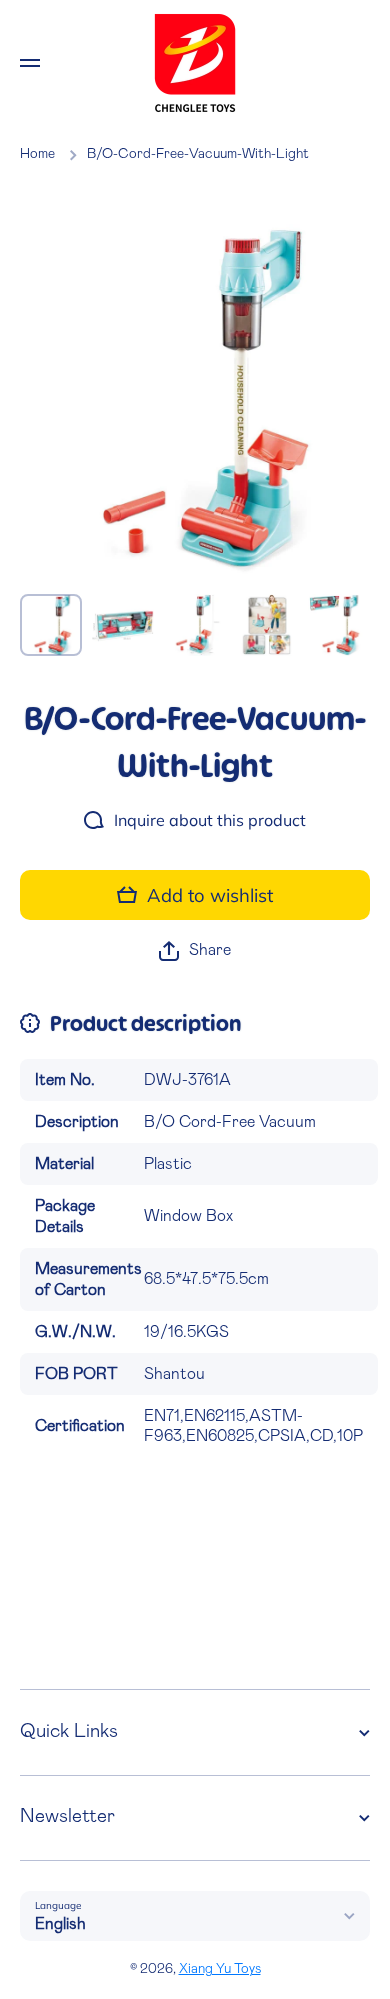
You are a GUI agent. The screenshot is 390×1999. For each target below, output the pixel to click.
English (60, 1924)
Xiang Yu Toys (220, 1969)
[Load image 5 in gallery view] (339, 625)
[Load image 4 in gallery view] (267, 625)
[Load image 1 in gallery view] (51, 625)
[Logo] (195, 63)
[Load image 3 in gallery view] (195, 625)
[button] (195, 950)
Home (37, 154)
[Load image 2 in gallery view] (123, 625)
